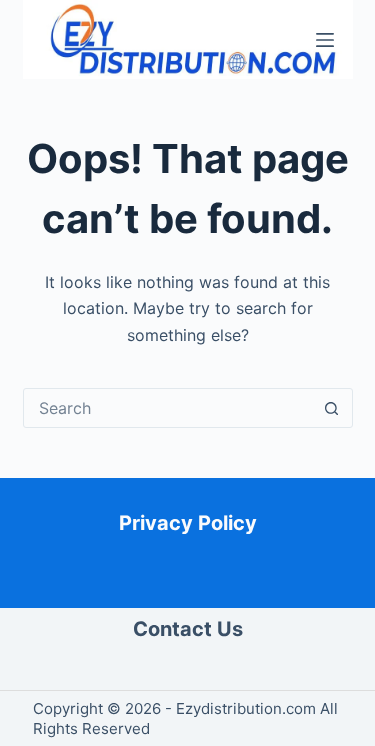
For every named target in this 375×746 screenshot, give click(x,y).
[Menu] (325, 40)
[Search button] (332, 408)
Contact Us (188, 629)
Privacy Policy (188, 523)
